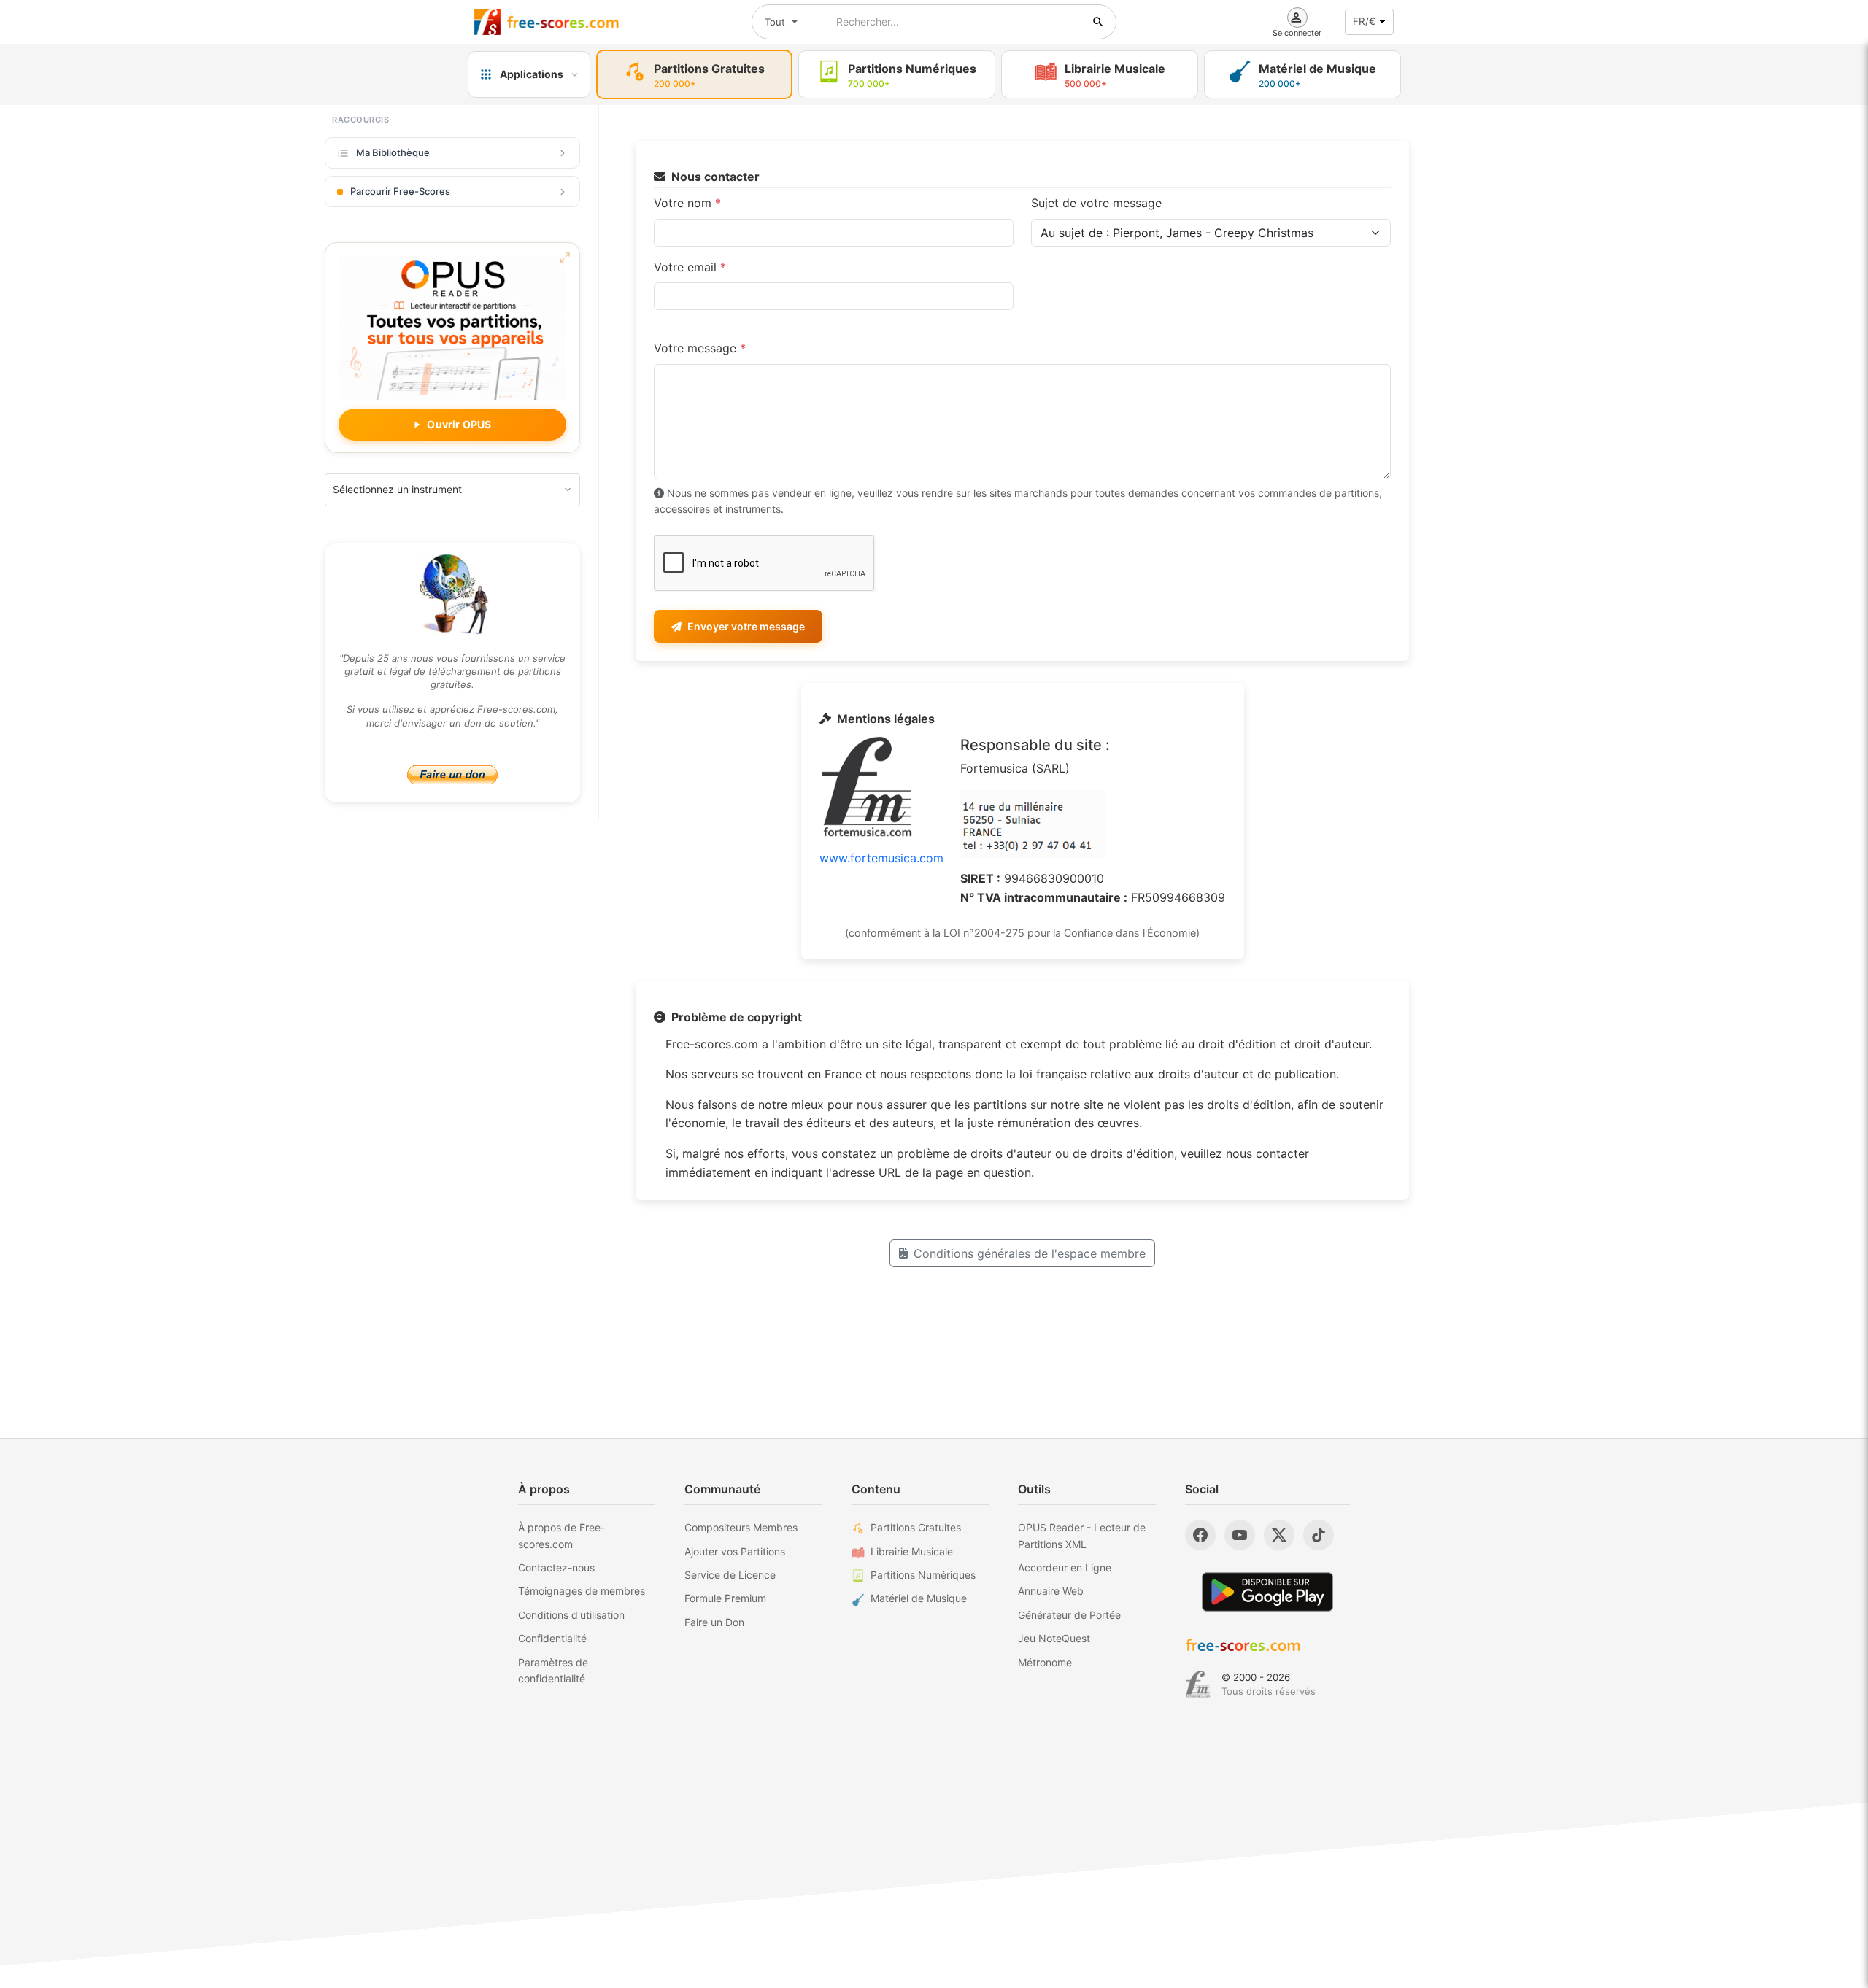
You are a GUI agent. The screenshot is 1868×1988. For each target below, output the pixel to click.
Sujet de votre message (1096, 203)
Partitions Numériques (923, 1575)
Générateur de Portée (1069, 1615)
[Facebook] (1200, 1535)
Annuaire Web (1051, 1591)
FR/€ (1364, 21)
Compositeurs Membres (741, 1527)
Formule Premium (725, 1598)
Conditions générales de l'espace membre (1030, 1253)
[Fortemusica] (1198, 1685)
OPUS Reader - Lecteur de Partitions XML (1082, 1535)
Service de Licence (730, 1575)
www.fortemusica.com (881, 858)
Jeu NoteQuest (1054, 1638)
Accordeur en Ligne (1065, 1567)
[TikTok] (1319, 1535)
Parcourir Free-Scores (400, 191)
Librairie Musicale (912, 1551)
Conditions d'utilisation (571, 1615)
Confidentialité (552, 1638)
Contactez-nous (556, 1567)
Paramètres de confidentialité (553, 1670)
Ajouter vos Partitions (735, 1551)
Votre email (690, 267)
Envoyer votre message (746, 626)
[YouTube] (1240, 1535)
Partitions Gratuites (916, 1527)
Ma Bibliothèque (393, 152)
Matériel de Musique (919, 1598)
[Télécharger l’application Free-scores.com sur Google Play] (1267, 1591)
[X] (1279, 1535)
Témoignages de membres (582, 1591)
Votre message (700, 348)
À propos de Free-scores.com (561, 1535)
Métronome (1045, 1662)
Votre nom (687, 203)
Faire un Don (714, 1622)
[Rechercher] (1098, 22)
